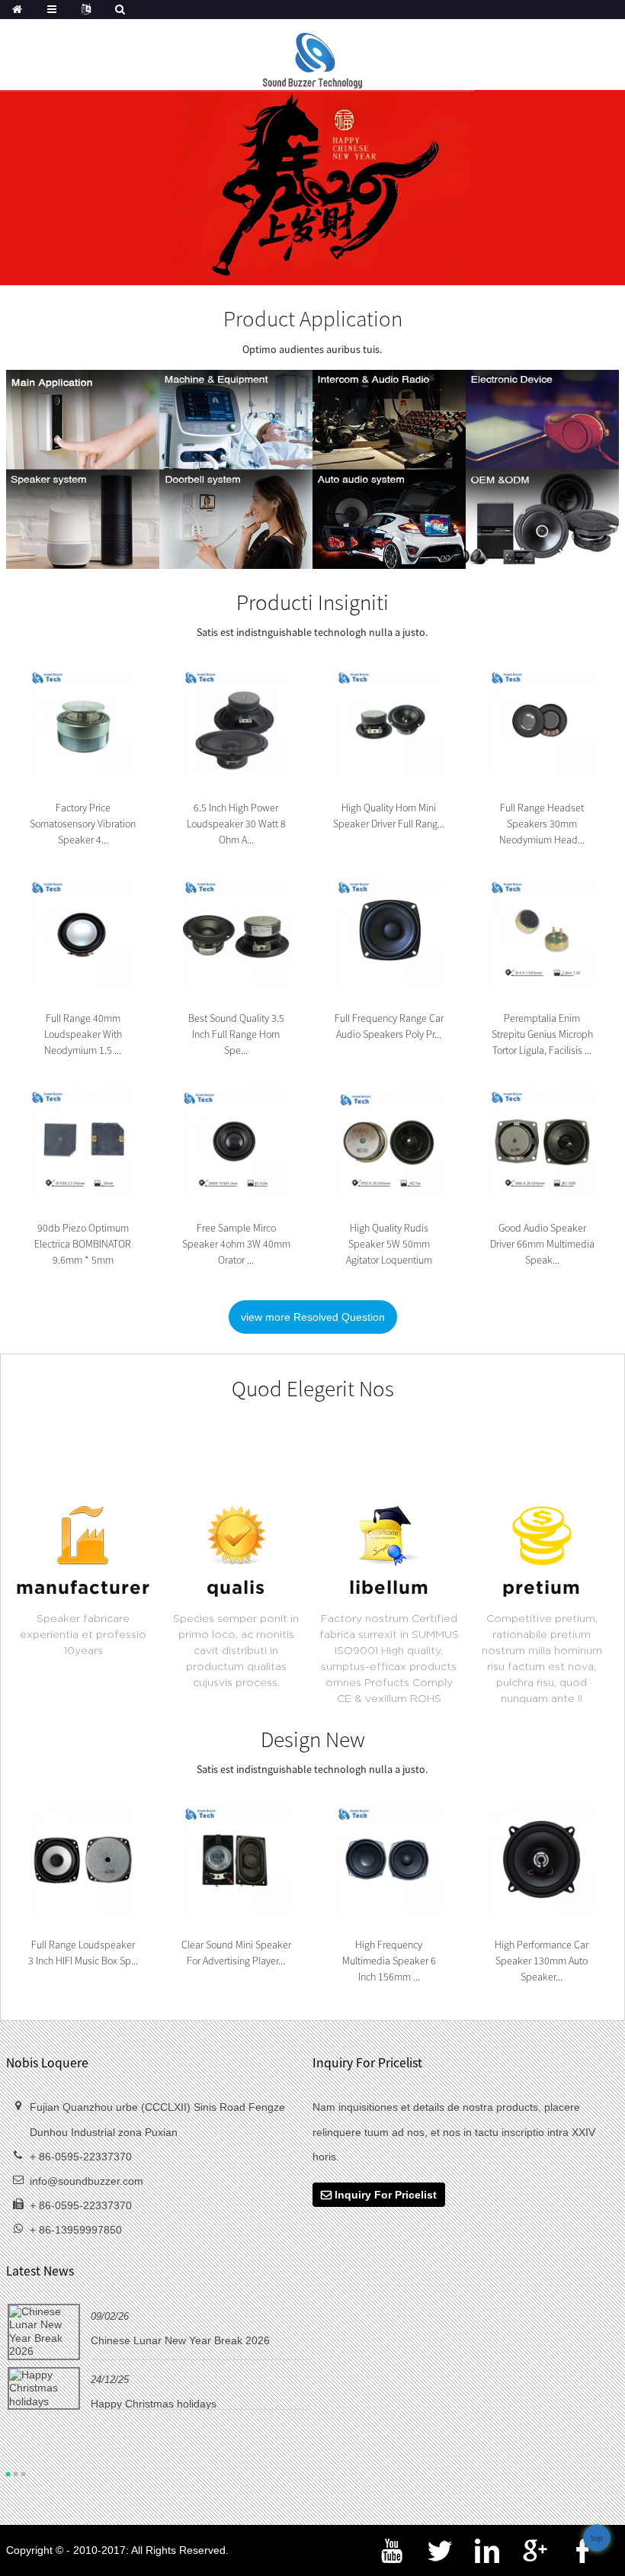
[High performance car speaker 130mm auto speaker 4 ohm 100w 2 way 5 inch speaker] (542, 1858)
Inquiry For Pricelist (386, 2195)
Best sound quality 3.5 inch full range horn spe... (236, 1034)
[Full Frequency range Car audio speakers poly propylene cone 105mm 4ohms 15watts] (389, 931)
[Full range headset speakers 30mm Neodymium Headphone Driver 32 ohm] (543, 721)
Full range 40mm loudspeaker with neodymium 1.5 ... (83, 1034)
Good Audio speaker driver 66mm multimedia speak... (542, 1244)
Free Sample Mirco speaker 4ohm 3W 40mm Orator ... (236, 1244)
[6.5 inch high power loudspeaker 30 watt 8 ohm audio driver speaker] (236, 721)
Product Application (313, 318)
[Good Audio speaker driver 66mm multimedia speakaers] (543, 1142)
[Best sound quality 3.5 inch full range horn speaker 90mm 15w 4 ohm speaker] (236, 931)
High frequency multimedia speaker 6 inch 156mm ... (389, 1961)
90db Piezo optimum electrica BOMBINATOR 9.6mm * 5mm (83, 1244)
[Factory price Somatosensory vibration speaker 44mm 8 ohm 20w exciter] (83, 721)
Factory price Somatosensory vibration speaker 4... (83, 824)
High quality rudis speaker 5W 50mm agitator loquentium (389, 1244)
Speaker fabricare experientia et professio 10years (83, 1634)
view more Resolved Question (313, 1317)
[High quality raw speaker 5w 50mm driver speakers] (389, 1142)
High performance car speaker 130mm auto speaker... (542, 1961)
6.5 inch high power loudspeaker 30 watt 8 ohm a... (236, 824)
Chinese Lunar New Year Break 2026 (180, 2340)
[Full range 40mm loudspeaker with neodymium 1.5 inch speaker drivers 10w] (83, 931)
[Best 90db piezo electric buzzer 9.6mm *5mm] (83, 1142)
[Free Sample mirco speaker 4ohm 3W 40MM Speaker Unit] (236, 1142)
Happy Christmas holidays (154, 2404)
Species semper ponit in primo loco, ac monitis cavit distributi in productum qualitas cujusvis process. (236, 1650)
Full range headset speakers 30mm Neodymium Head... (542, 824)
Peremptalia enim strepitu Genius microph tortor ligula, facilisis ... (542, 1034)
